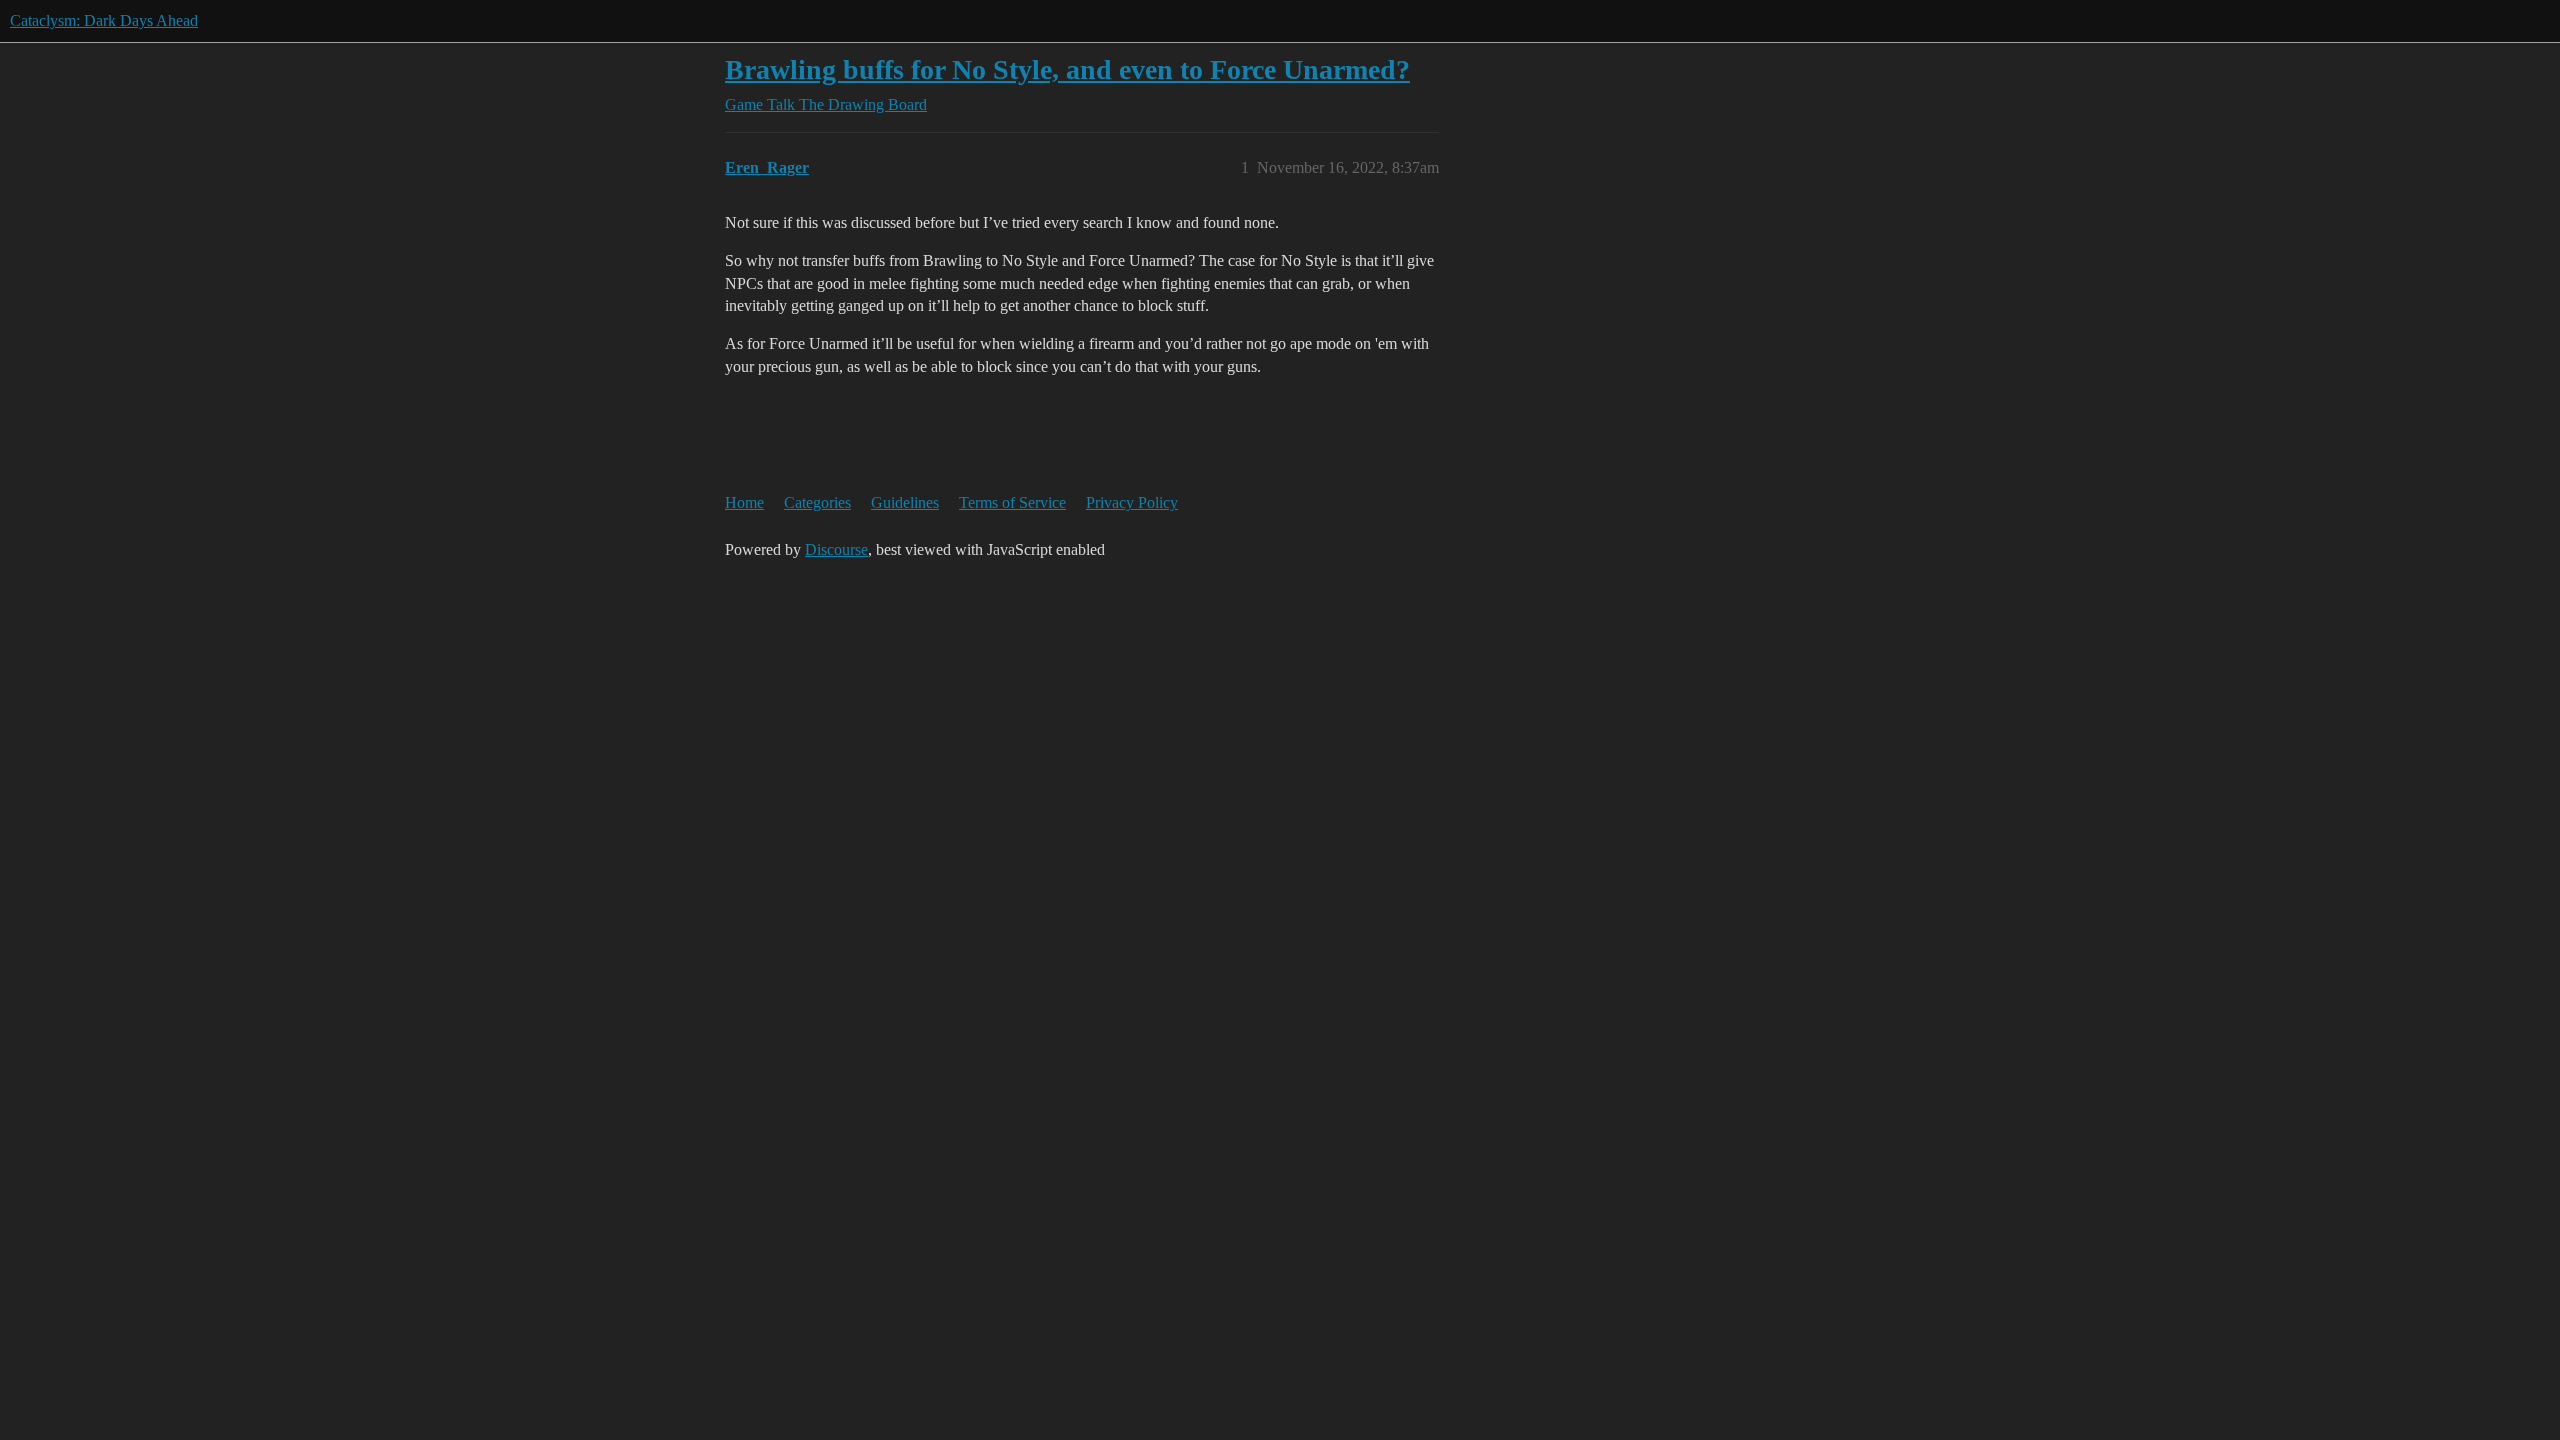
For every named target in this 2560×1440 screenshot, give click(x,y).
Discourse (836, 549)
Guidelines (905, 502)
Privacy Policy (1132, 502)
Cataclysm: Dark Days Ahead (104, 20)
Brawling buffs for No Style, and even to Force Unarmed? (1067, 69)
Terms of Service (1012, 502)
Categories (817, 502)
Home (744, 502)
